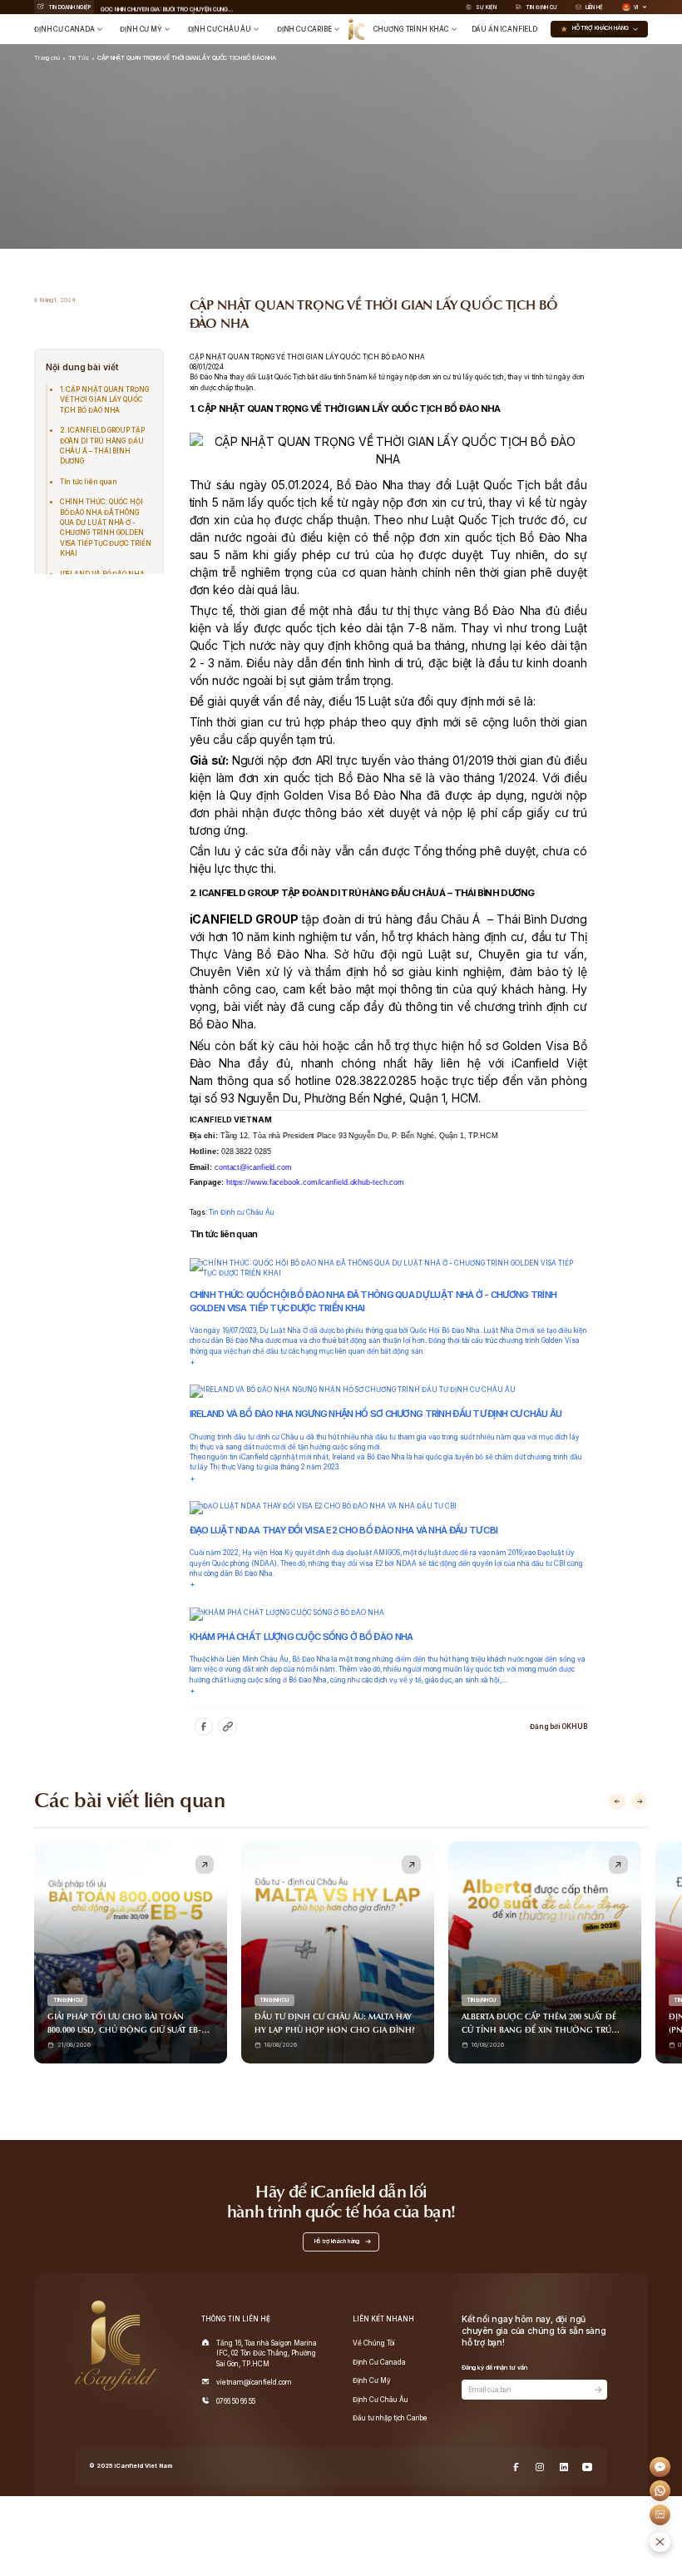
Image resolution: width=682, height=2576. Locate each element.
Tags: (199, 1212)
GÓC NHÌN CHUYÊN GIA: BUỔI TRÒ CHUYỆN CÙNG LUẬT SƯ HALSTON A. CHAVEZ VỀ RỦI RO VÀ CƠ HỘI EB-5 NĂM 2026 (167, 7)
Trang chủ (47, 58)
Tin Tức (78, 58)
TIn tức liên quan (89, 482)
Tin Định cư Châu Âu (242, 1212)
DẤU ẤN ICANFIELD (504, 29)
